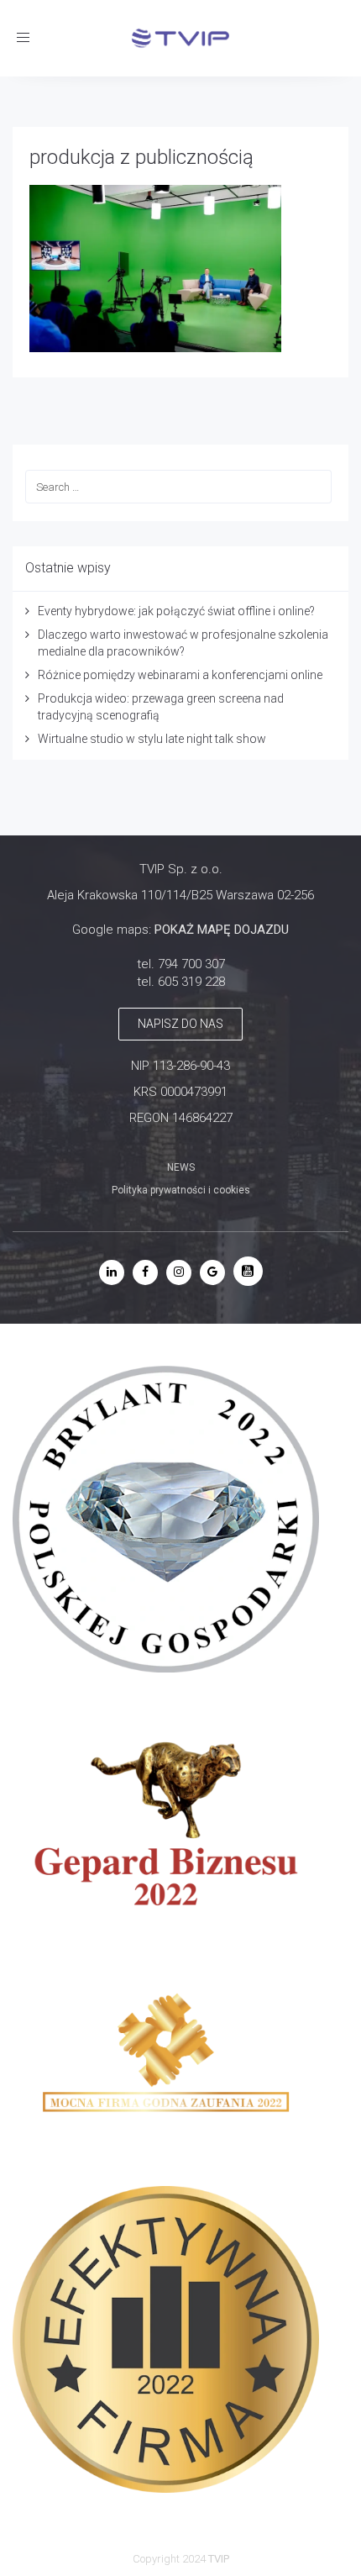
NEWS (181, 1167)
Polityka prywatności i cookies (181, 1190)
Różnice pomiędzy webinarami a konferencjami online (180, 675)
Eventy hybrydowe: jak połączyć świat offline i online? (176, 611)
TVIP (219, 2559)
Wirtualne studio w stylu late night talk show (152, 739)
